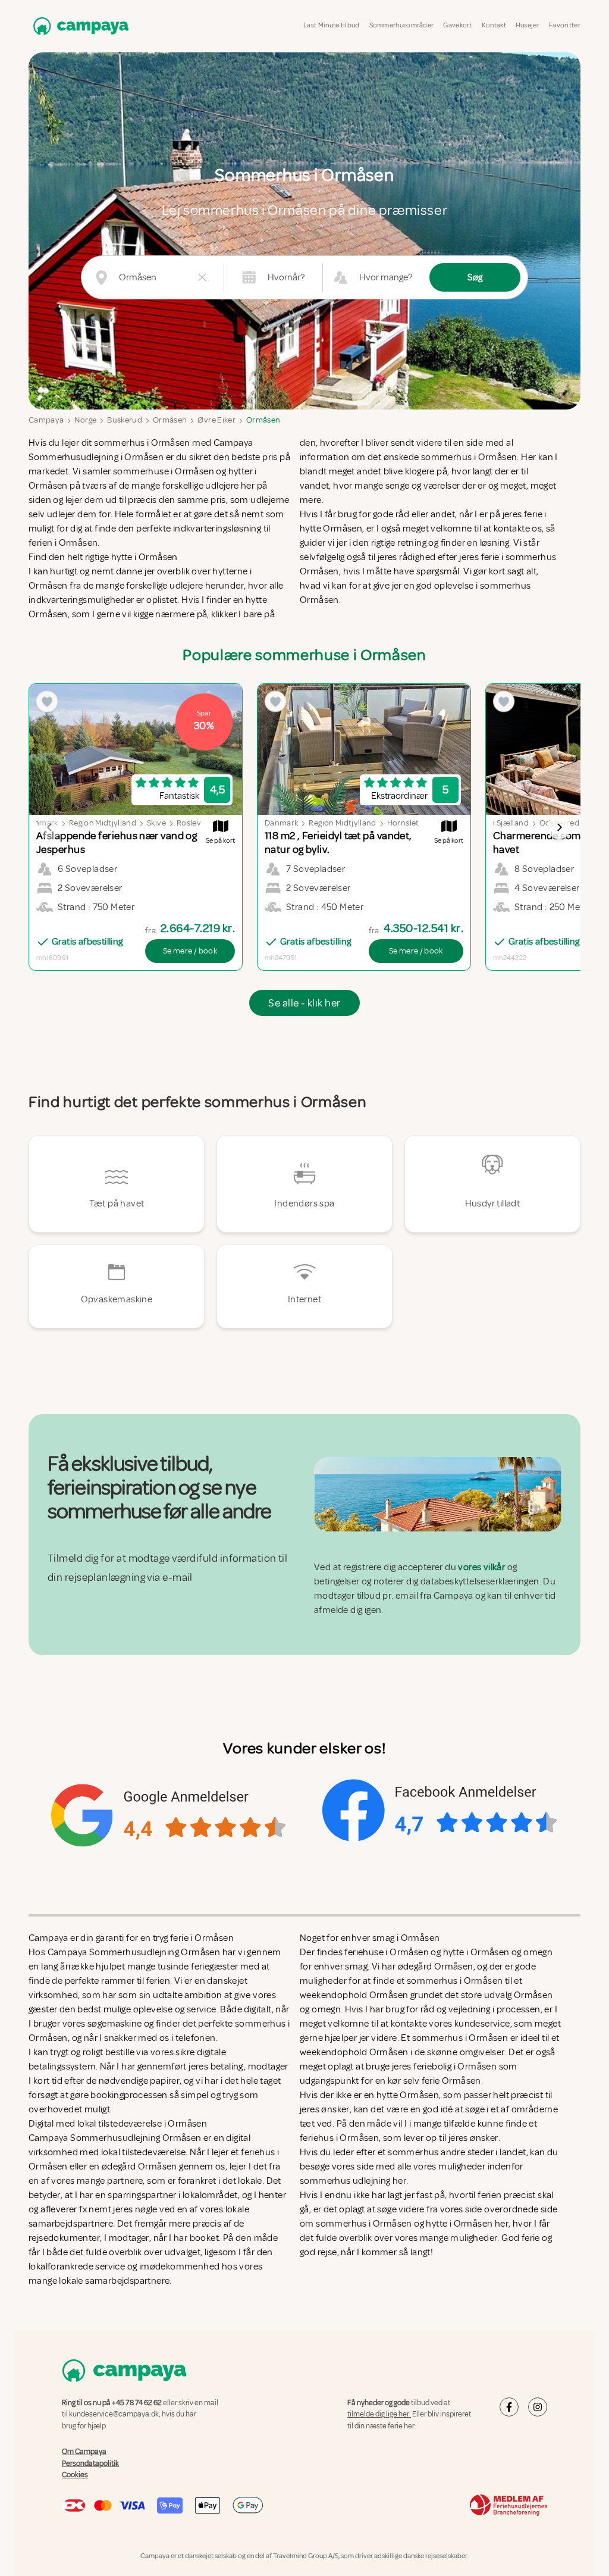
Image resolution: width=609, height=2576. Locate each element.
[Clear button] (202, 277)
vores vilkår (481, 1567)
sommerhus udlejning (345, 2181)
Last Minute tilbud (331, 25)
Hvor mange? (386, 277)
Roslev (189, 823)
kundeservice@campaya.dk (114, 2414)
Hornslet (403, 823)
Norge (85, 420)
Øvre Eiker (216, 420)
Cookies (75, 2475)
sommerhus (413, 2152)
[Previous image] (50, 827)
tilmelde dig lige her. (379, 2414)
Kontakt (494, 25)
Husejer (528, 25)
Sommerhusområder (402, 25)
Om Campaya (84, 2452)
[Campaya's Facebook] (509, 2407)
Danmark (281, 823)
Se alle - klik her (304, 1003)
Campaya (46, 420)
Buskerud (125, 420)
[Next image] (559, 827)
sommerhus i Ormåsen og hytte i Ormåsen (404, 2224)
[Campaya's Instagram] (538, 2407)
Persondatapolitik (90, 2463)
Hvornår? (286, 277)
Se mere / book (190, 951)
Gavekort (457, 25)
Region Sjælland (500, 823)
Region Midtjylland (103, 823)
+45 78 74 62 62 (137, 2403)
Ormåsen (170, 420)
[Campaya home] (79, 26)
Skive (156, 823)
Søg (475, 277)
